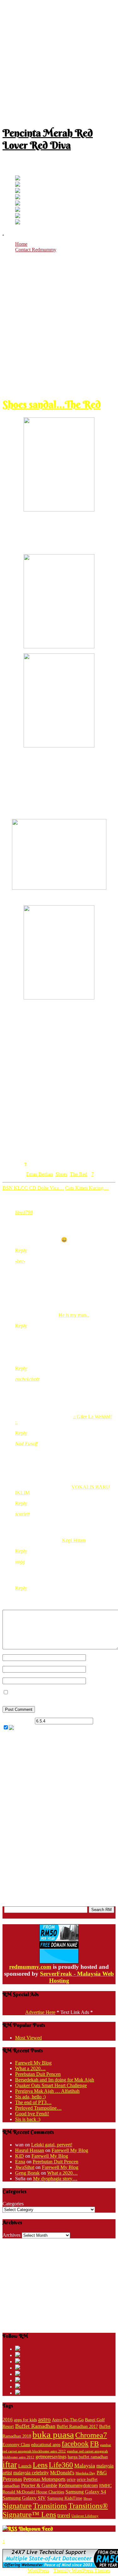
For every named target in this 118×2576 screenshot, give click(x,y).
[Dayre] (18, 223)
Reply (21, 1250)
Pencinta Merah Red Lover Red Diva (48, 139)
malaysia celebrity (31, 2473)
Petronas (12, 2479)
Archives (11, 2235)
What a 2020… (30, 2068)
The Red (79, 1174)
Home (21, 244)
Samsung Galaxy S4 (86, 2492)
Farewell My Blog (33, 2063)
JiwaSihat (25, 2167)
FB (94, 2444)
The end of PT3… (33, 2102)
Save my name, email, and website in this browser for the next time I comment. (56, 1695)
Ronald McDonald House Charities (33, 2492)
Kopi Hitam (74, 1540)
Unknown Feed (36, 2529)
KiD (20, 2156)
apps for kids (25, 2420)
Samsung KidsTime (65, 2498)
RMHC (105, 2486)
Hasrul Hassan (30, 2150)
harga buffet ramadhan (88, 2457)
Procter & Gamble (39, 2485)
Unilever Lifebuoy (85, 2516)
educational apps (46, 2445)
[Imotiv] (18, 216)
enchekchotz (27, 1379)
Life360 (61, 2465)
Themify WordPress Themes (82, 2571)
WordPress (38, 2571)
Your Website (99, 1681)
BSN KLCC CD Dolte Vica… (33, 1188)
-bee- (20, 1261)
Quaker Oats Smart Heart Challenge (51, 2085)
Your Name (97, 1657)
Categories (13, 2204)
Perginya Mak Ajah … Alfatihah (47, 2091)
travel (64, 2515)
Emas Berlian (39, 1174)
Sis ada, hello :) (30, 2097)
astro (44, 2419)
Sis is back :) (28, 2119)
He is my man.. (74, 1315)
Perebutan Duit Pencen (38, 2074)
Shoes (61, 1174)
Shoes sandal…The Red (52, 404)
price (71, 2480)
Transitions (50, 2506)
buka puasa (53, 2434)
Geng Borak (27, 2173)
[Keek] (18, 210)
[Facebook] (18, 185)
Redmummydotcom (78, 2485)
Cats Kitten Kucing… (87, 1188)
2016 (8, 2420)
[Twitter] (18, 179)
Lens (40, 2465)
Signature (17, 2506)
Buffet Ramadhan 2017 (77, 2426)
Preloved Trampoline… (38, 2108)
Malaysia (85, 2466)
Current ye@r (18, 1721)
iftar (10, 2465)
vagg (20, 1562)
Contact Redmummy (36, 250)
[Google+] (18, 191)
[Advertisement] (59, 61)
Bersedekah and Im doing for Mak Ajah (55, 2080)
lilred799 (24, 1212)
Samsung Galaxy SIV (24, 2498)
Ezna (20, 2162)
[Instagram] (18, 204)
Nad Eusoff (26, 1444)
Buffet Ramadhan (35, 2426)
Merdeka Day (85, 2473)
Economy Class (16, 2445)
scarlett (22, 1514)
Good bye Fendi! (32, 2114)
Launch (25, 2466)
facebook (75, 2444)
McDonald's (62, 2473)
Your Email (97, 1669)
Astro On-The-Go (68, 2420)
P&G (102, 2473)
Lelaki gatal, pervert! (52, 2145)
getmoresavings (51, 2457)
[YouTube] (18, 198)
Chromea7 (91, 2435)
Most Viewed (28, 2038)
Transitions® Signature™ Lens (55, 2510)
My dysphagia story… (55, 2179)
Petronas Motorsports (44, 2479)
